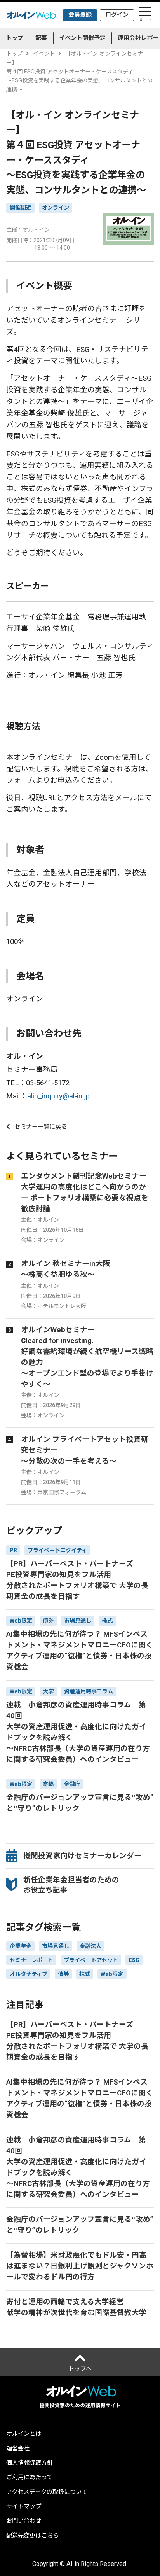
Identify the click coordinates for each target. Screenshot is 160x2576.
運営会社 (18, 2449)
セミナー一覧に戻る (41, 1127)
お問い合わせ (24, 2521)
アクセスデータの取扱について (47, 2492)
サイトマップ (24, 2507)
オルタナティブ (29, 1974)
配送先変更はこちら (32, 2536)
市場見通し (56, 1946)
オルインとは (24, 2434)
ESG (134, 1960)
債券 (63, 1974)
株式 (85, 1974)
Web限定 (112, 1974)
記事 (41, 38)
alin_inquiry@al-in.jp (58, 1096)
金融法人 (90, 1946)
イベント (44, 54)
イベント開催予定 (82, 38)
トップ (15, 38)
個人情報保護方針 (30, 2463)
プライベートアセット (91, 1960)
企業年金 (21, 1946)
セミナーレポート (31, 1960)
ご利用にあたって (29, 2477)
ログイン (117, 15)
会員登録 (80, 15)
